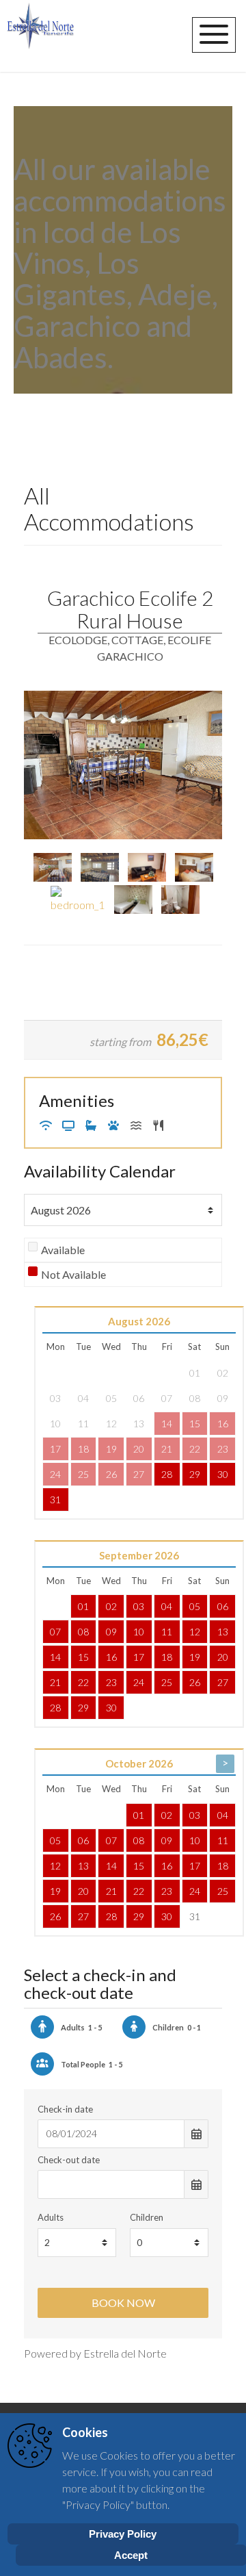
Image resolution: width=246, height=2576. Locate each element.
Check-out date (69, 2160)
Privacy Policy (123, 2534)
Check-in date (65, 2109)
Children (147, 2217)
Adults (51, 2217)
